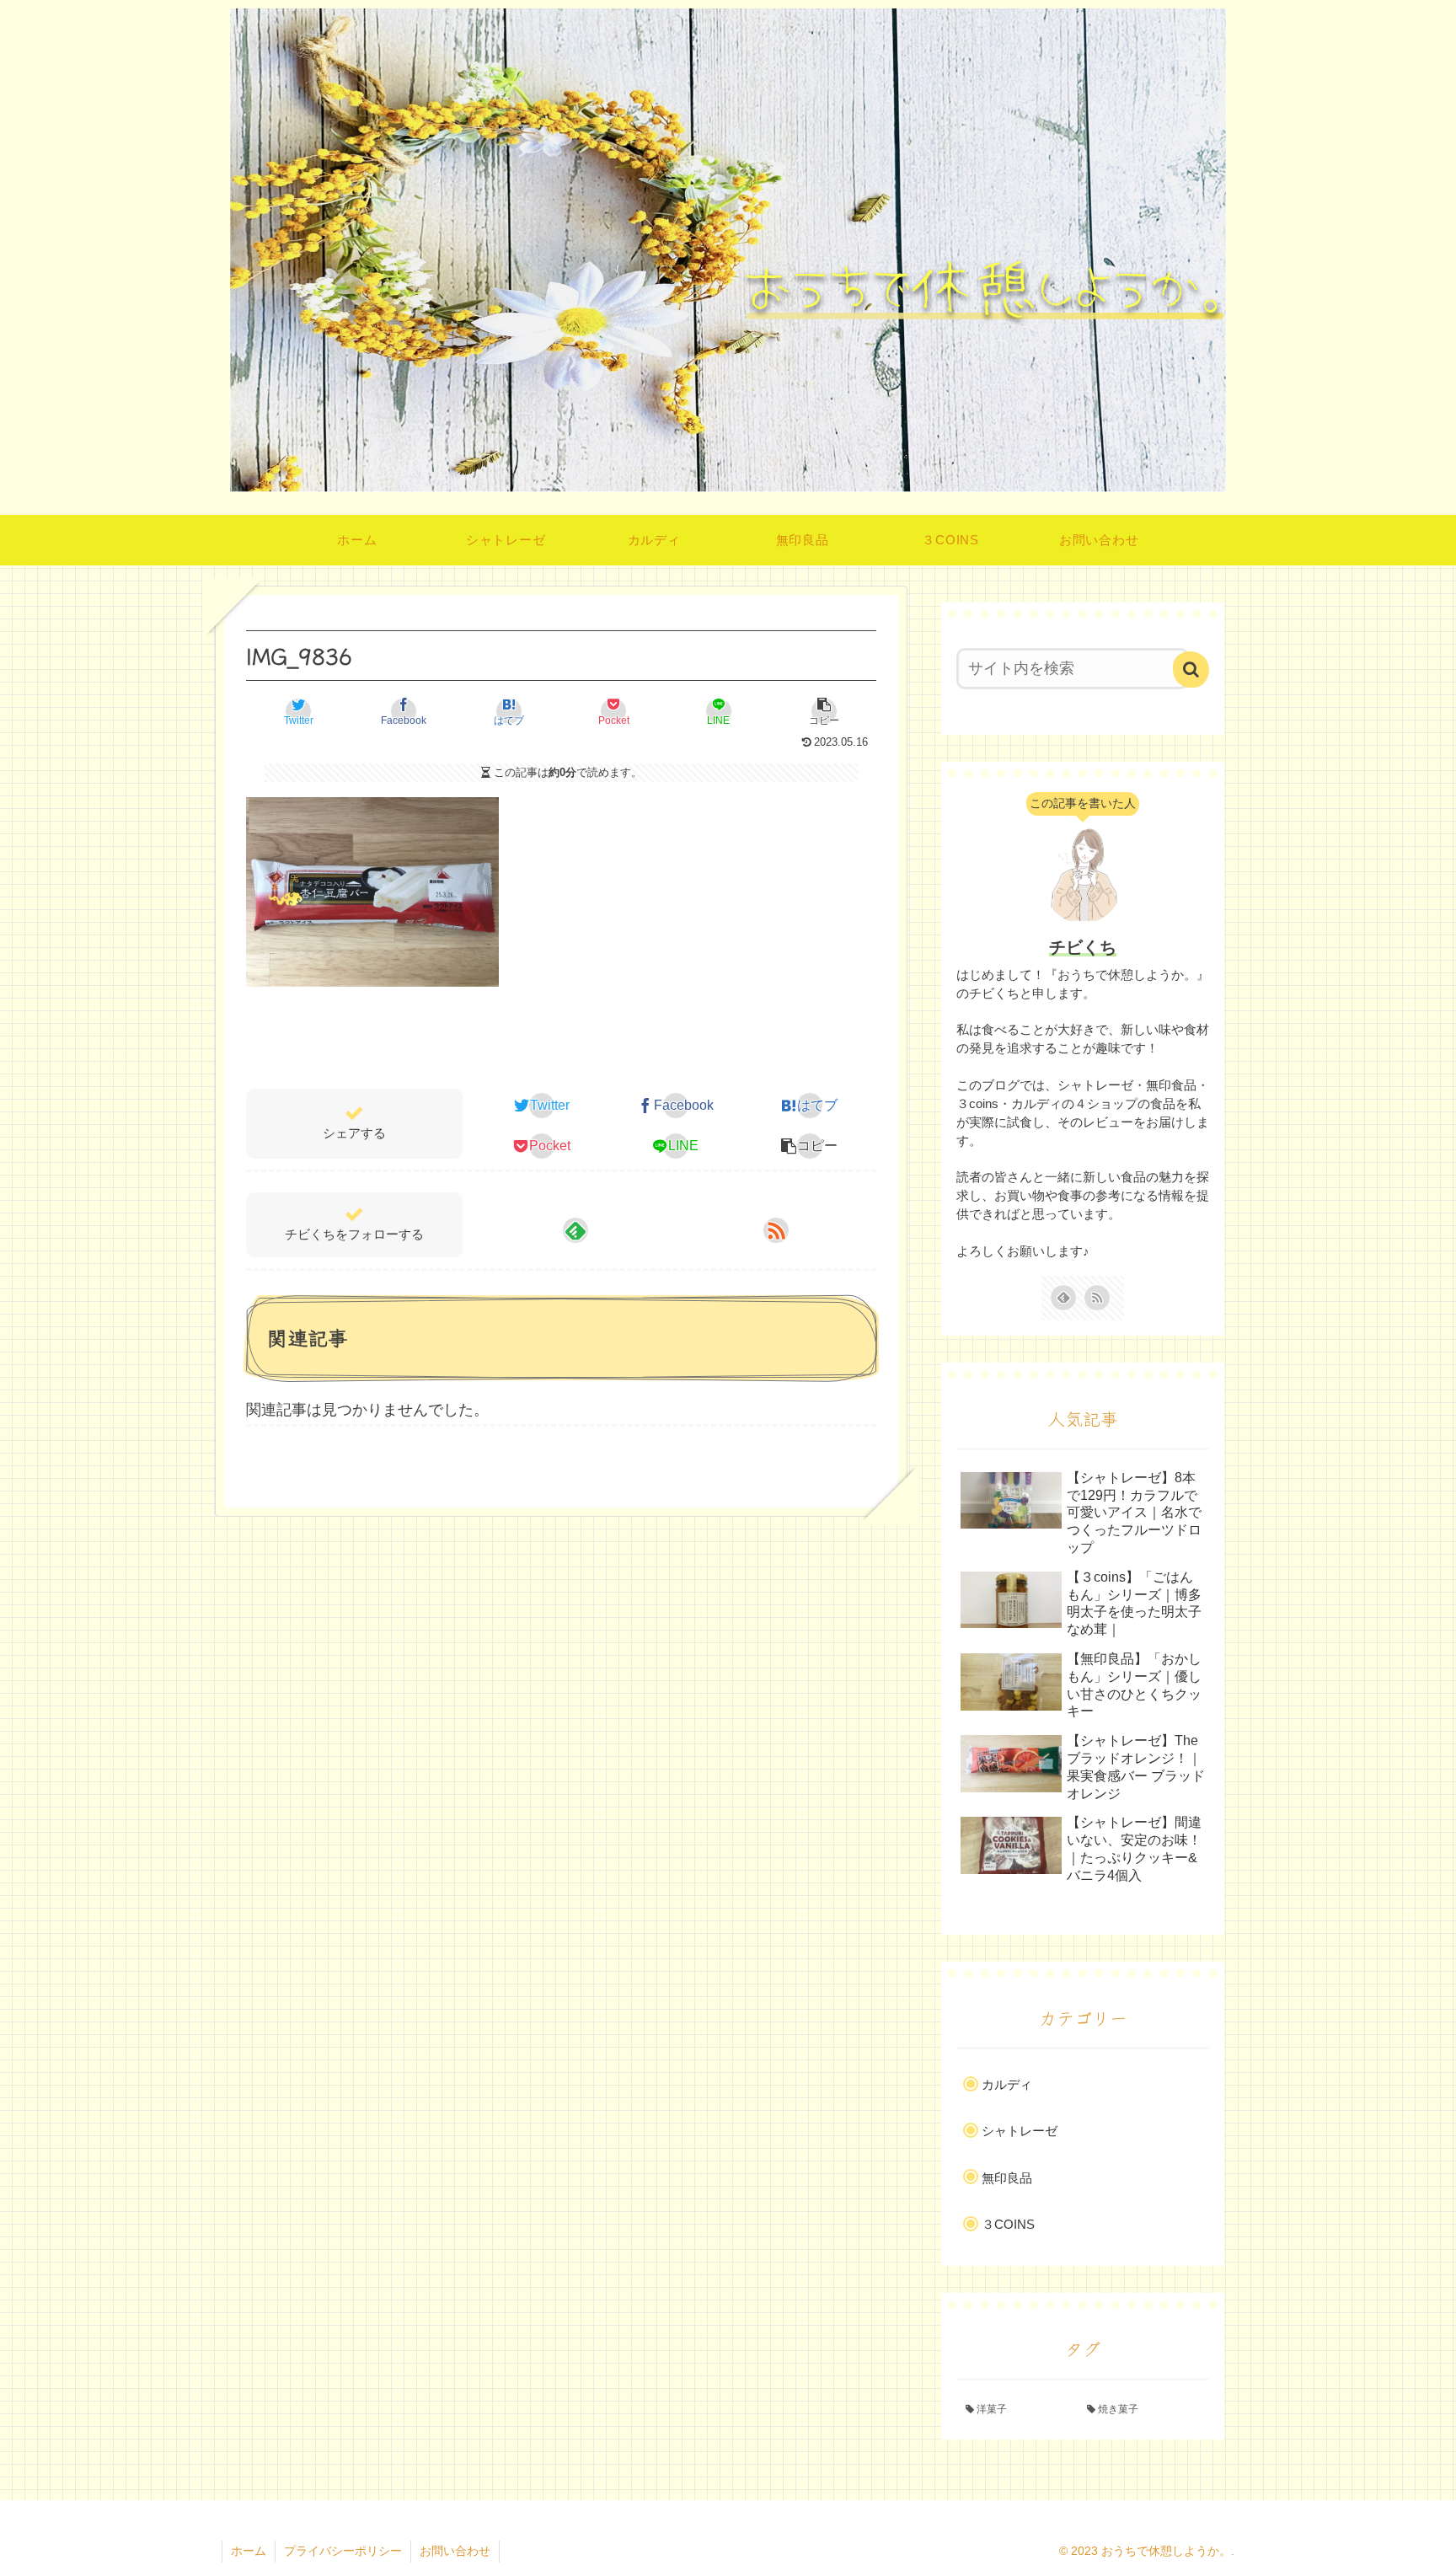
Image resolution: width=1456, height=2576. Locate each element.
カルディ (1007, 2084)
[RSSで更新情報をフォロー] (776, 1230)
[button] (824, 711)
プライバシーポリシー (343, 2551)
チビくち (1083, 947)
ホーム (249, 2551)
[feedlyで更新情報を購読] (575, 1230)
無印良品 (1007, 2178)
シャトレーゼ (1020, 2131)
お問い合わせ (455, 2551)
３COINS (1008, 2224)
